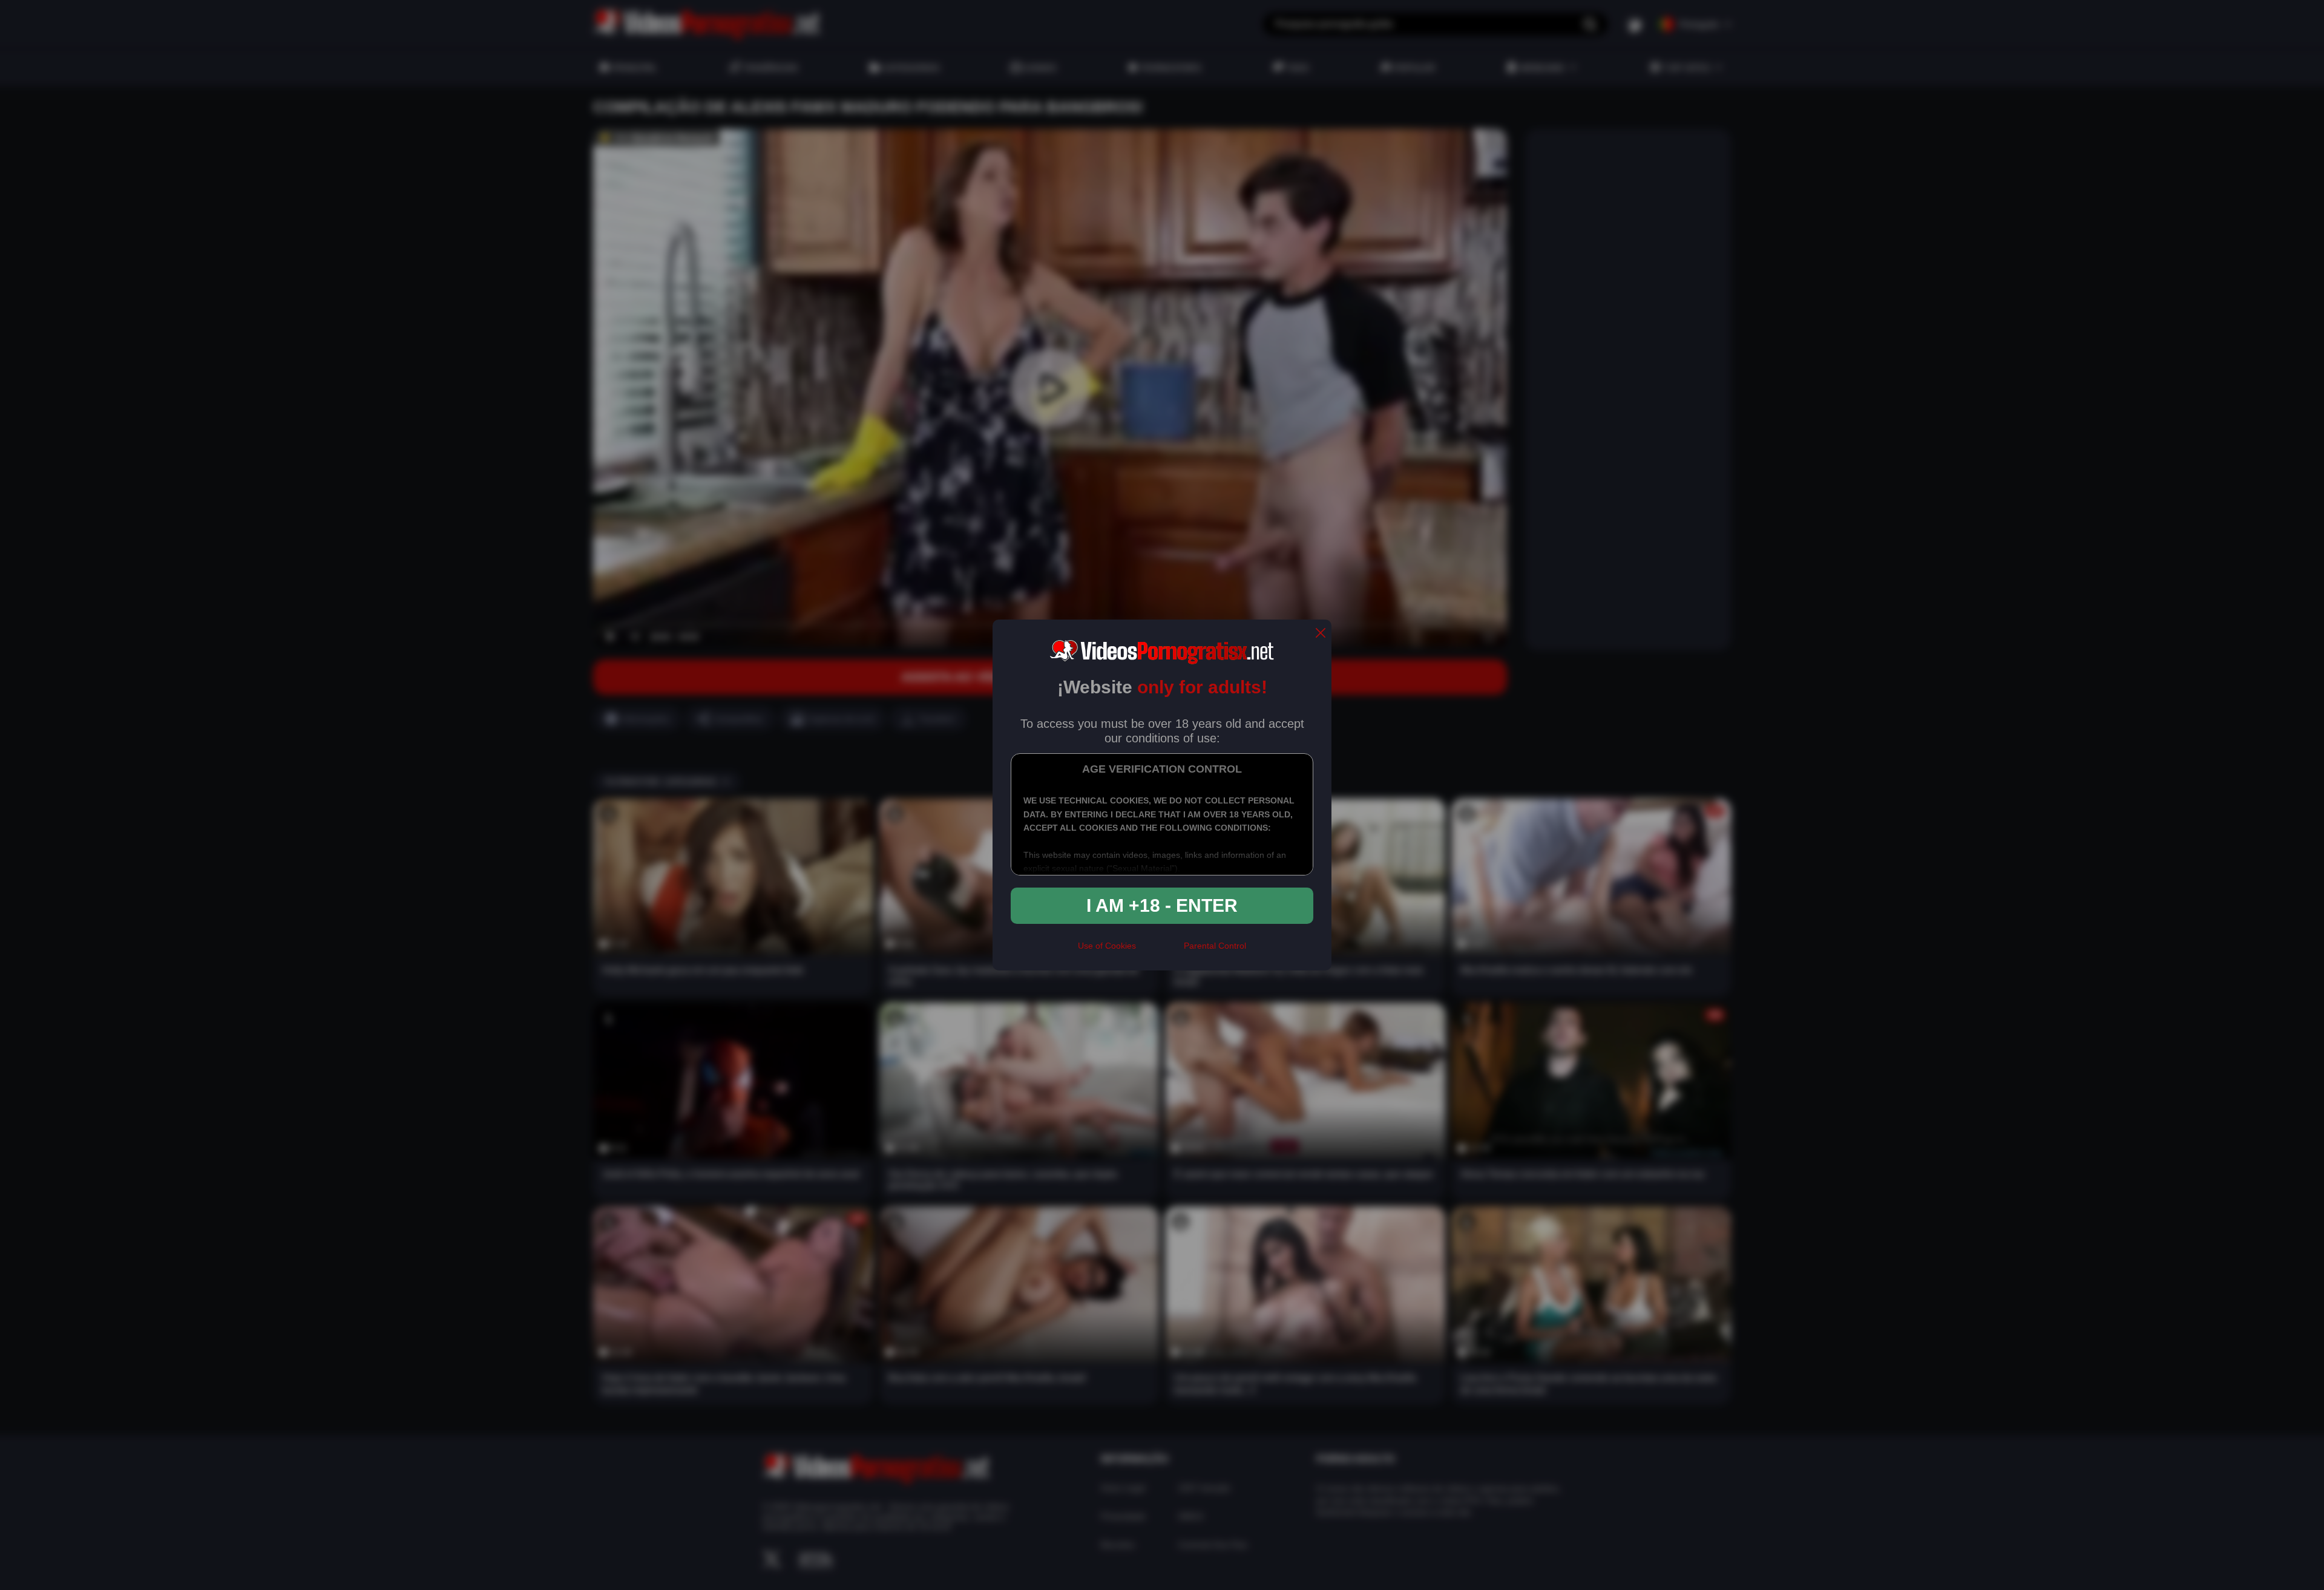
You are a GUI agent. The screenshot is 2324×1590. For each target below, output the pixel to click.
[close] (1321, 634)
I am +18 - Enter (1162, 905)
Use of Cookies (1107, 946)
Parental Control (1215, 946)
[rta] (1160, 951)
